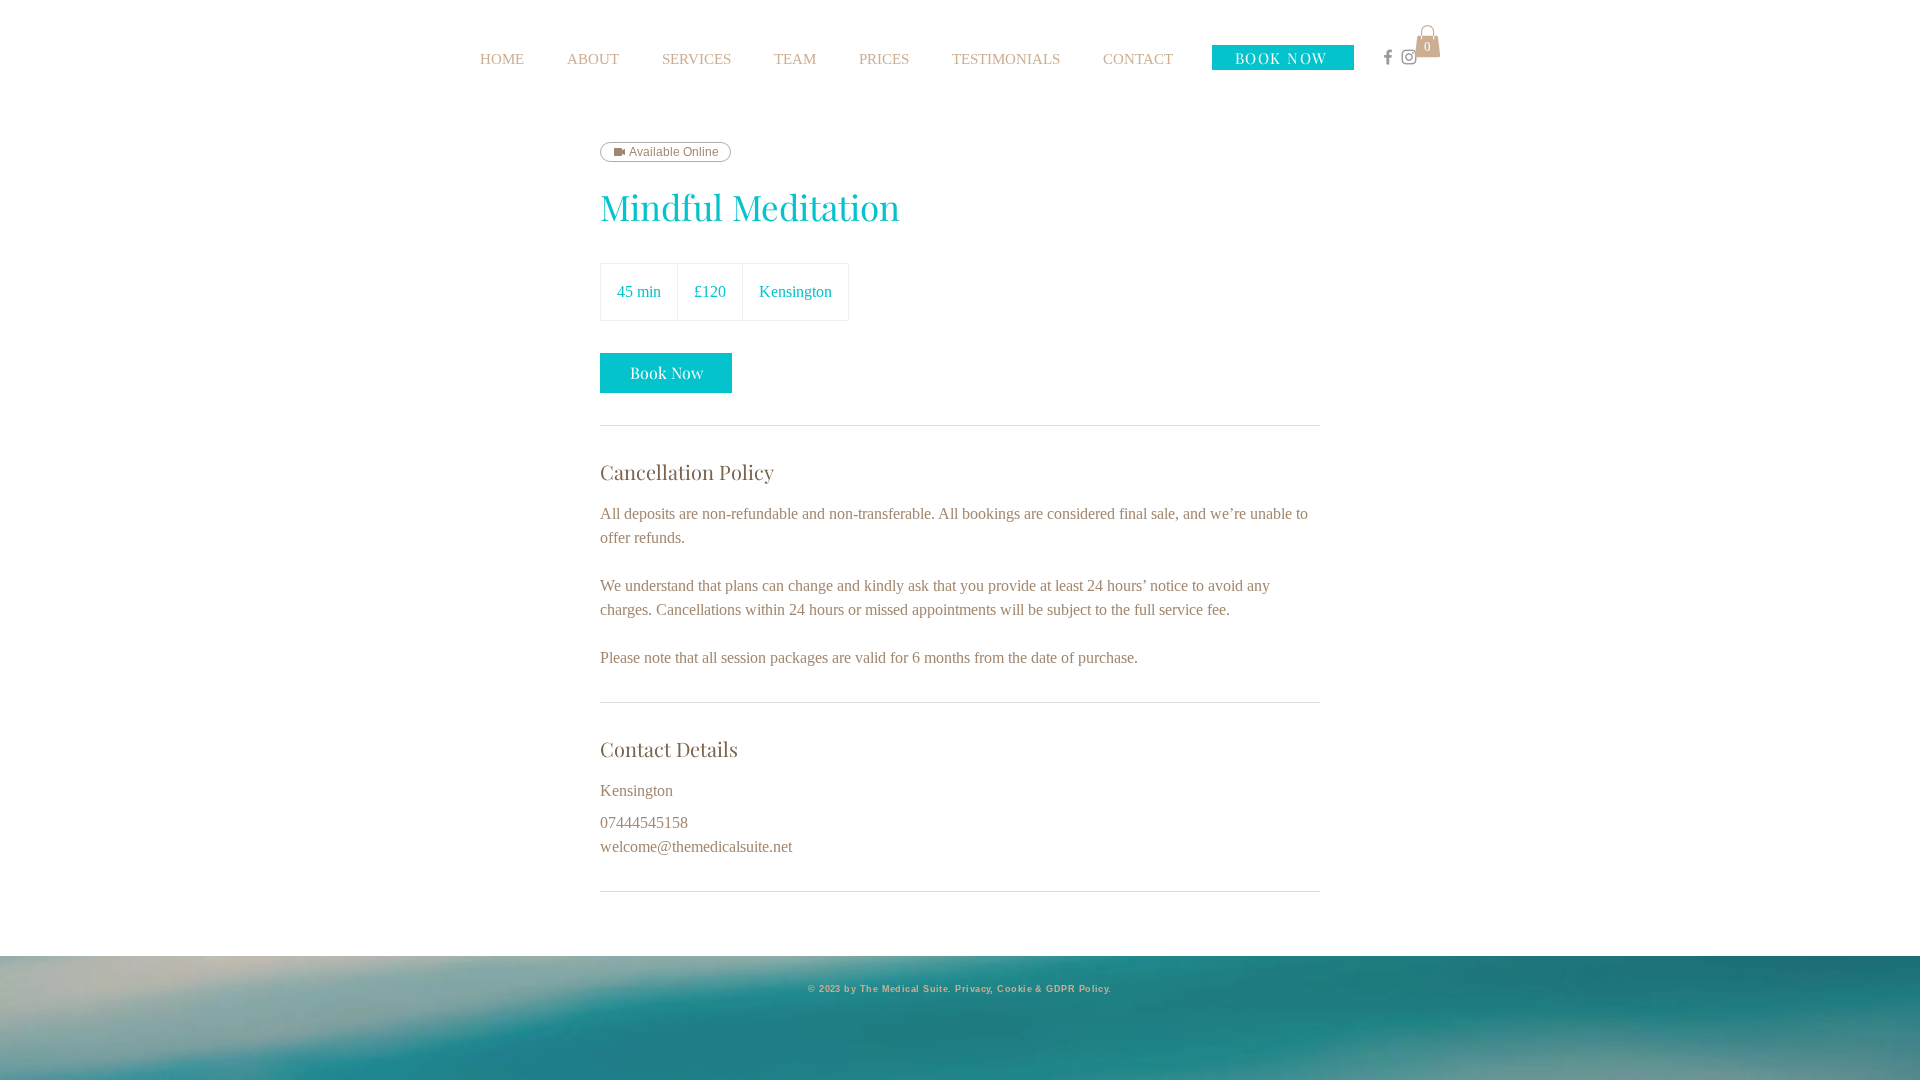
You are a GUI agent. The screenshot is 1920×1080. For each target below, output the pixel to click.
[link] (666, 373)
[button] (1427, 41)
